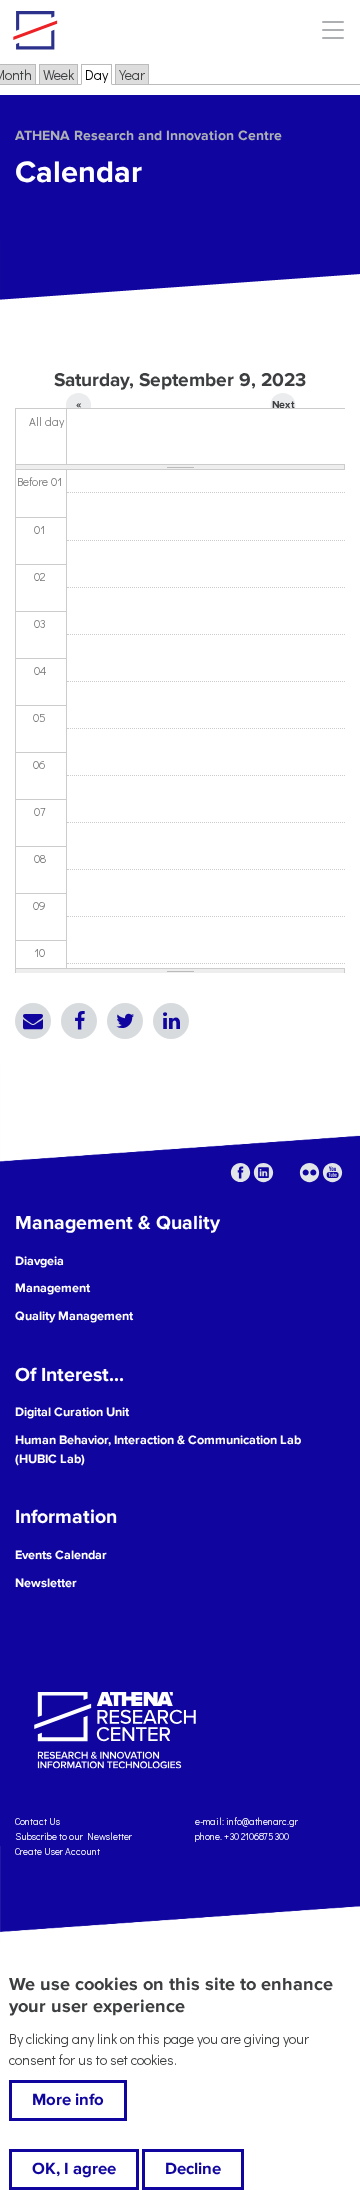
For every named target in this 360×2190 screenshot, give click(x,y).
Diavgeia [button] (39, 1261)
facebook (240, 1172)
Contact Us (37, 1821)
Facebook (79, 1021)
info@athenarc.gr (262, 1821)
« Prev (78, 408)
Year (132, 74)
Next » (283, 408)
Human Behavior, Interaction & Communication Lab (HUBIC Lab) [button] (158, 1449)
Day (98, 74)
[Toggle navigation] (332, 29)
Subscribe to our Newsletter (73, 1836)
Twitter (125, 1021)
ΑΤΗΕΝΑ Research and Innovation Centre (148, 135)
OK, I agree (74, 2169)
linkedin (263, 1172)
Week (58, 74)
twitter (286, 1172)
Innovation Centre (123, 30)
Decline (193, 2169)
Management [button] (52, 1288)
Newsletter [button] (46, 1583)
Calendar (78, 172)
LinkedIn (171, 1021)
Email (33, 1021)
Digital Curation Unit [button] (72, 1412)
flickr (309, 1172)
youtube (332, 1172)
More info (68, 2100)
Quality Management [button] (74, 1316)
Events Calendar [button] (61, 1555)
